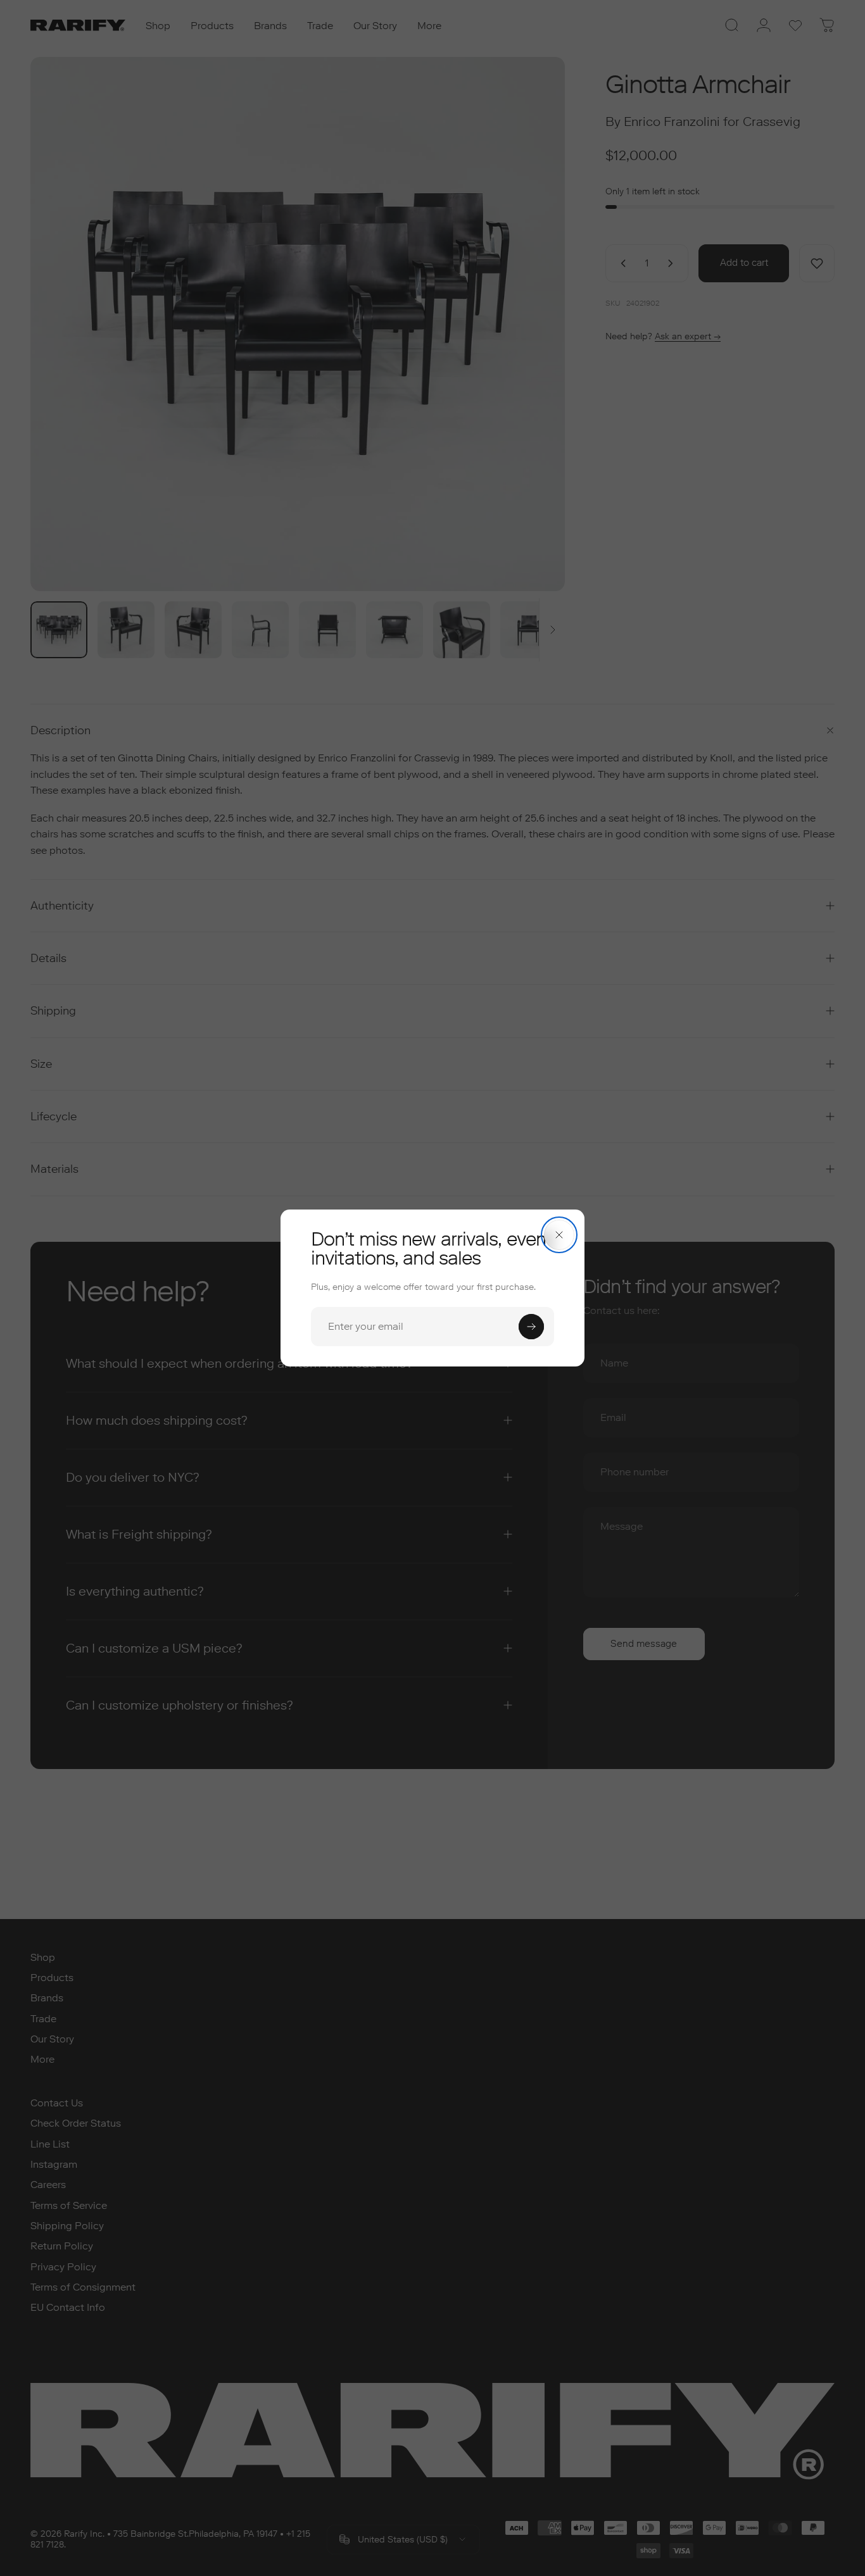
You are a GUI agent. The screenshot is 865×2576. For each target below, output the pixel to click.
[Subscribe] (531, 1327)
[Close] (559, 1235)
